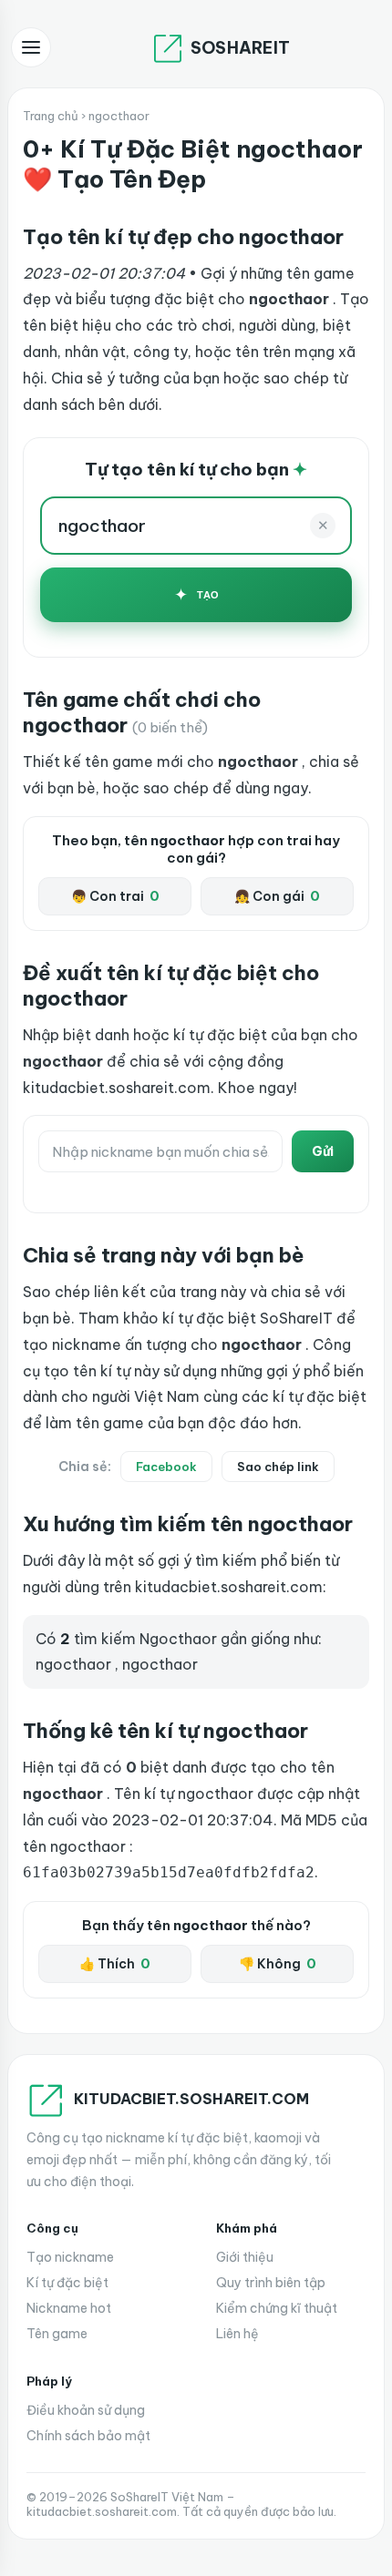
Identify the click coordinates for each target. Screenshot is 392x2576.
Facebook (166, 1467)
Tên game (57, 2334)
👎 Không (278, 1964)
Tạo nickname (70, 2257)
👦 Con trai (115, 896)
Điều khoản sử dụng (86, 2410)
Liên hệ (237, 2334)
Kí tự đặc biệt (67, 2283)
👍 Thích (115, 1964)
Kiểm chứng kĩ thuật (277, 2308)
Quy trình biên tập (271, 2283)
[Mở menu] (31, 47)
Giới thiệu (245, 2257)
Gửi (323, 1151)
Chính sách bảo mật (88, 2436)
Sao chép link (278, 1467)
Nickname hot (69, 2308)
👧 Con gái (277, 896)
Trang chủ (51, 116)
